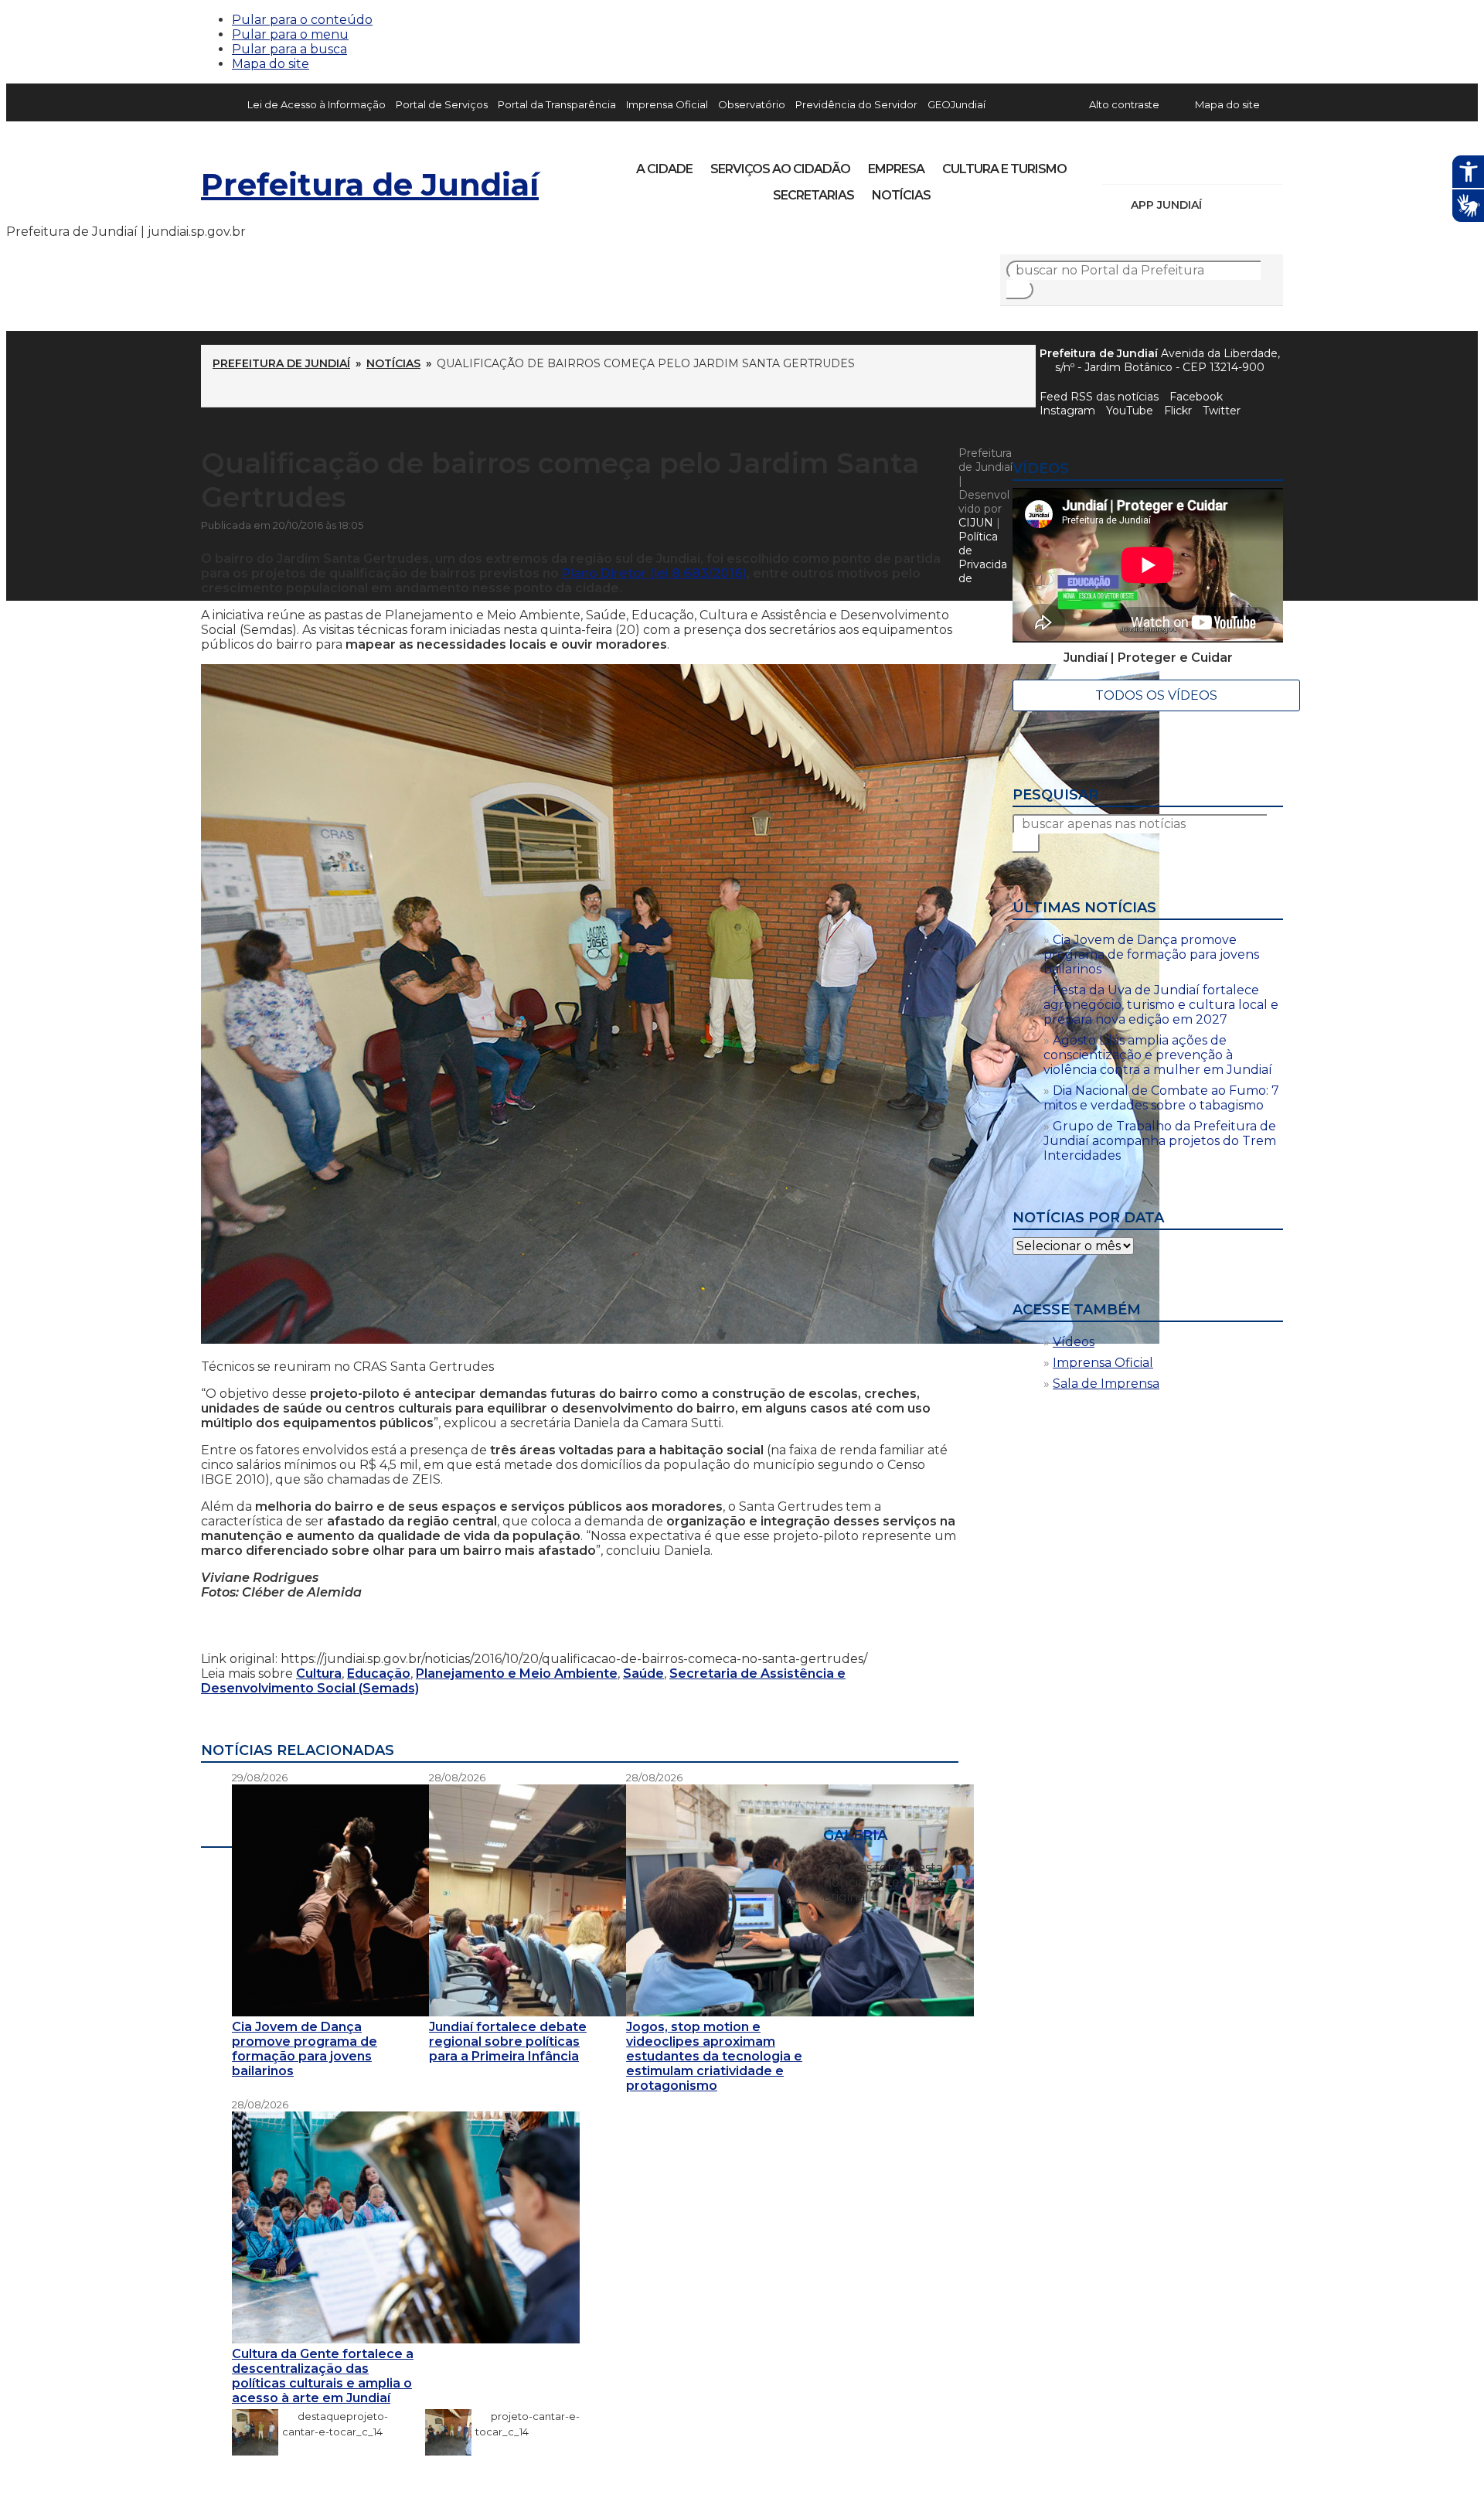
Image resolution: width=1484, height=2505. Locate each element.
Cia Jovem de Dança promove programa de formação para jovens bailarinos (1151, 954)
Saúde (643, 1673)
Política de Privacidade (983, 557)
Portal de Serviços (442, 104)
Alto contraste (1124, 104)
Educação (379, 1673)
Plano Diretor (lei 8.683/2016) (654, 573)
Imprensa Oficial (667, 104)
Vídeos (1074, 1342)
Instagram (1142, 164)
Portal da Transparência (557, 104)
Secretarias (813, 195)
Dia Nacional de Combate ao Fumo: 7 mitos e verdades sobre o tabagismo (1161, 1098)
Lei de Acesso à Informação (317, 104)
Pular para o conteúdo (302, 20)
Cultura (319, 1673)
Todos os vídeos (1156, 695)
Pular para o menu (290, 34)
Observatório (752, 104)
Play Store (1245, 205)
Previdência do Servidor (856, 104)
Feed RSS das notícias (1099, 397)
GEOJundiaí (956, 104)
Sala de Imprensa (1106, 1384)
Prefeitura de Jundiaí (370, 184)
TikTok (1169, 164)
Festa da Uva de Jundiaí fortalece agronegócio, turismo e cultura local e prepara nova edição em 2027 (1161, 1005)
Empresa (896, 169)
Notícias (901, 195)
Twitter (1222, 411)
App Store (1219, 205)
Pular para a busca (289, 49)
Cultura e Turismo (1004, 169)
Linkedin (1221, 164)
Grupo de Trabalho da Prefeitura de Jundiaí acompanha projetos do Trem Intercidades (1160, 1141)
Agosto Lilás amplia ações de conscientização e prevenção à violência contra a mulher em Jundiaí (1158, 1055)
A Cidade (664, 169)
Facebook (1196, 397)
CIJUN (976, 523)
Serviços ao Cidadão (780, 169)
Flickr (1247, 164)
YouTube (1195, 164)
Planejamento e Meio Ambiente (517, 1673)
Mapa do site (271, 64)
